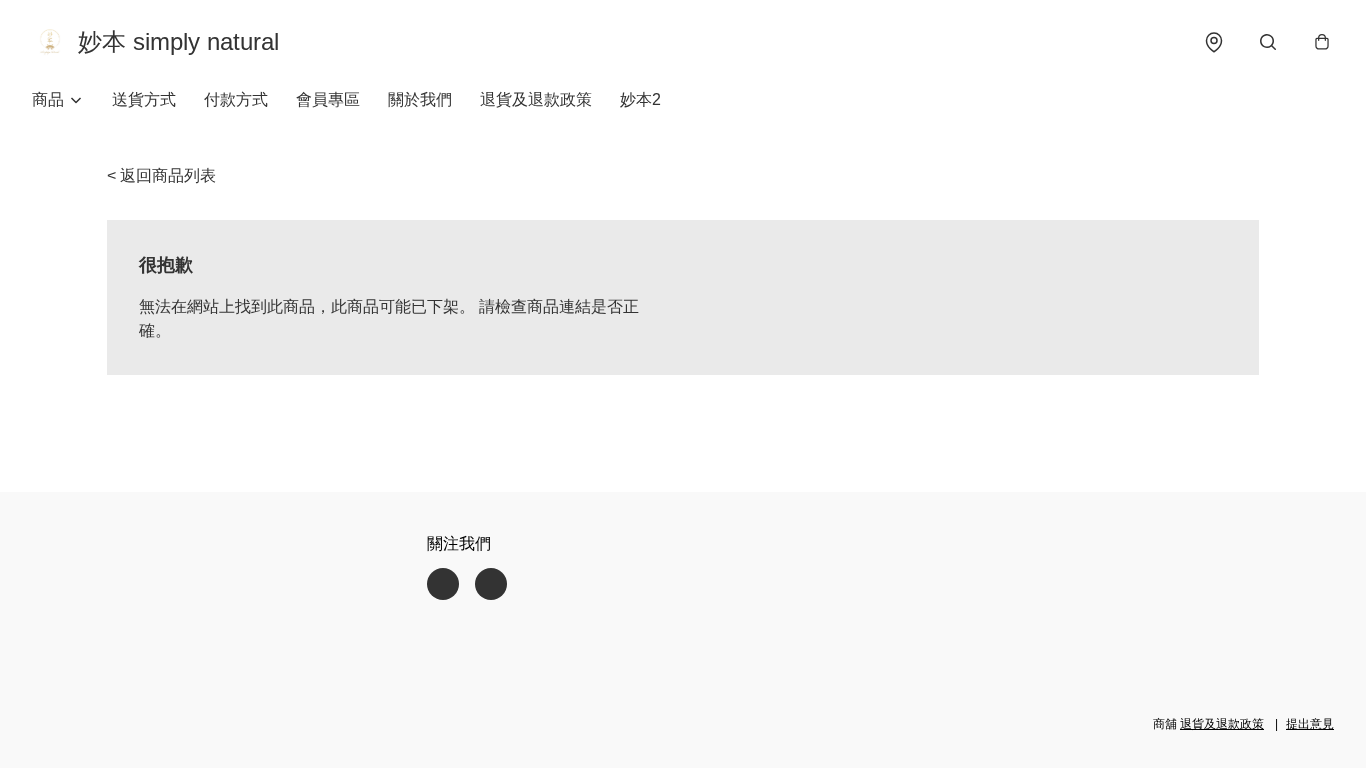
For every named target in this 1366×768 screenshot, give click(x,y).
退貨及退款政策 (536, 99)
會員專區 (328, 99)
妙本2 (640, 99)
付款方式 (236, 99)
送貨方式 (144, 99)
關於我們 (420, 99)
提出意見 (1310, 724)
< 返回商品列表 (161, 175)
